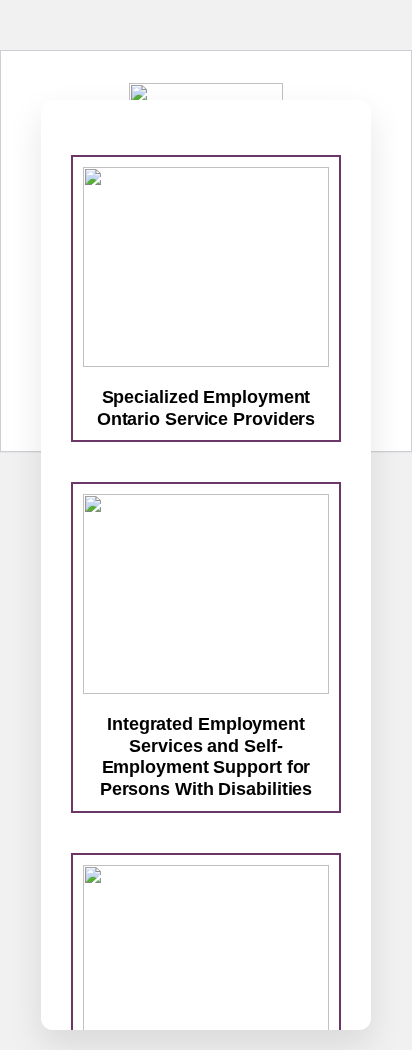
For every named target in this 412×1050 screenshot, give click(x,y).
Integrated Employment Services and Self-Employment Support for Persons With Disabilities (206, 756)
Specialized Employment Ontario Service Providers (206, 408)
